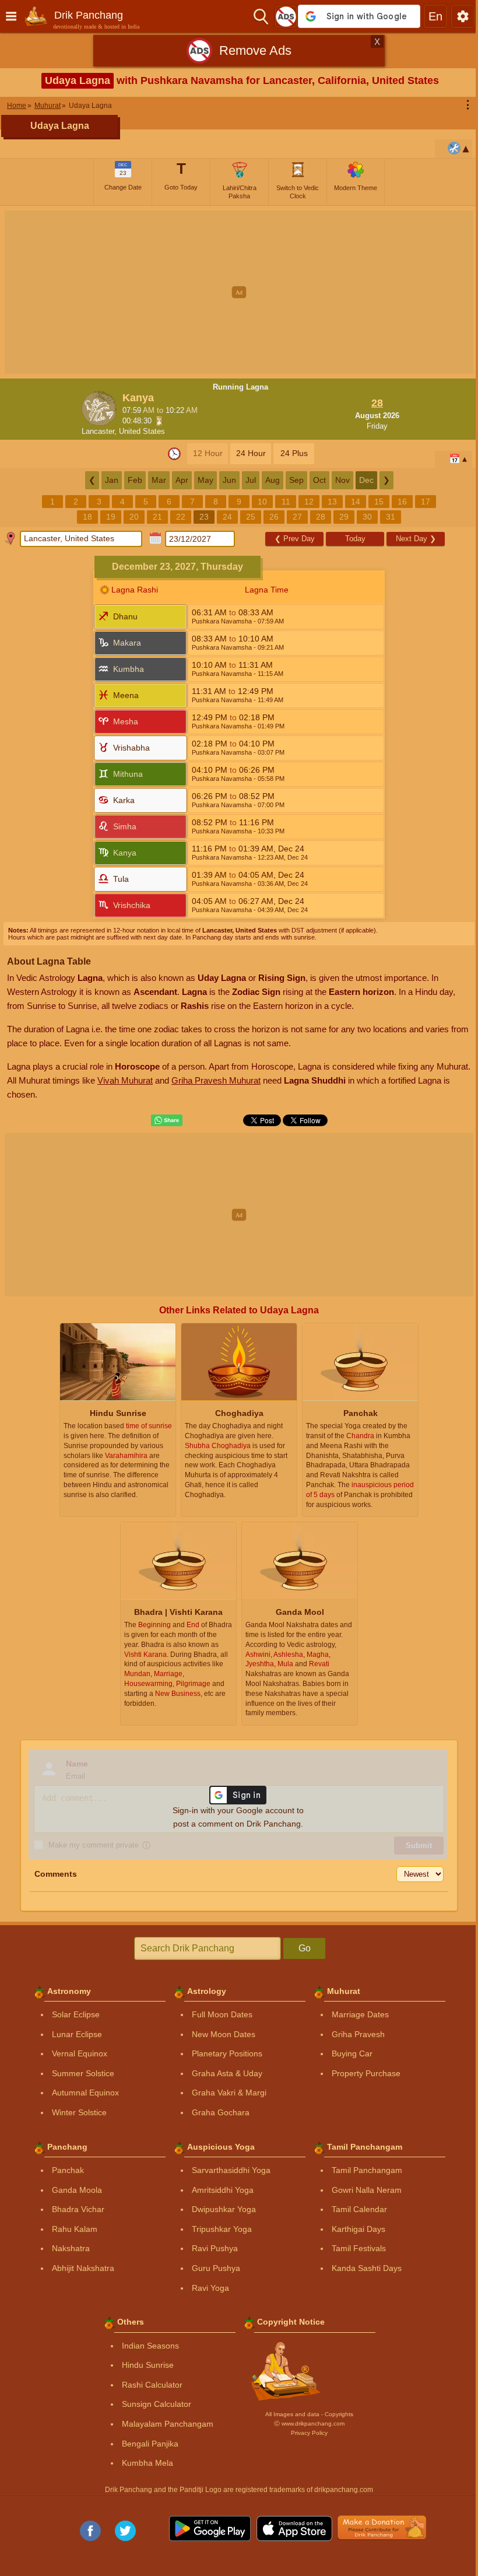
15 (375, 502)
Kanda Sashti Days (363, 2268)
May (201, 480)
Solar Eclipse (72, 2014)
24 (223, 517)
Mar (154, 480)
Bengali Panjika (146, 2444)
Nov (338, 480)
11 (281, 502)
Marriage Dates (356, 2014)
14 (352, 502)
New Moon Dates (219, 2034)
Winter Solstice (75, 2112)
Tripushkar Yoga (218, 2229)
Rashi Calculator (148, 2385)
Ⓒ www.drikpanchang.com (305, 2423)
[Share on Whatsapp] (163, 1120)
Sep (292, 480)
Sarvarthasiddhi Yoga (227, 2170)
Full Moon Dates (218, 2014)
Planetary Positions (223, 2053)
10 (258, 502)
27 (293, 517)
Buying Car (348, 2053)
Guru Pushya (212, 2268)
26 (270, 517)
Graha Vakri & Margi (225, 2093)
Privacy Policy (305, 2433)
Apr (177, 480)
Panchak (64, 2170)
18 (83, 517)
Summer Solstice (79, 2073)
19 (107, 517)
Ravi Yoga (206, 2288)
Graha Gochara (217, 2112)
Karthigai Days (354, 2229)
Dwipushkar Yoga (220, 2209)
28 (317, 517)
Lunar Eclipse (73, 2034)
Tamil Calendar (355, 2209)
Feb (130, 480)
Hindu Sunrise (144, 2365)
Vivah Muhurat (161, 1080)
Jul (246, 480)
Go (300, 1948)
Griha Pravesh (354, 2034)
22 (177, 517)
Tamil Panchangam (363, 2170)
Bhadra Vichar (74, 2209)
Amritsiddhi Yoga (219, 2190)
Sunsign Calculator (152, 2404)
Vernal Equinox (75, 2053)
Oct (315, 480)
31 (386, 517)
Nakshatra (67, 2248)
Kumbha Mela (143, 2463)
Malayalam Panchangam (164, 2424)
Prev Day (290, 539)
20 (130, 517)
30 (363, 517)
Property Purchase (362, 2073)
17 (421, 502)
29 (340, 517)
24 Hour (246, 453)
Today (351, 539)
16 (398, 502)
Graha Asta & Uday (223, 2073)
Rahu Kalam (71, 2229)
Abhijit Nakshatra (79, 2268)
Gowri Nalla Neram (363, 2190)
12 (305, 502)
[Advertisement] (239, 292)
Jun (225, 480)
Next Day (411, 539)
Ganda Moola (73, 2190)
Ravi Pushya (211, 2248)
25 (247, 517)
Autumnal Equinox (81, 2093)
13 (328, 502)
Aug (268, 480)
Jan (107, 480)
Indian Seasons (146, 2346)
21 (153, 517)
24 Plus (289, 453)
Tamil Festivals (355, 2248)
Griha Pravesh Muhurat (252, 1080)
